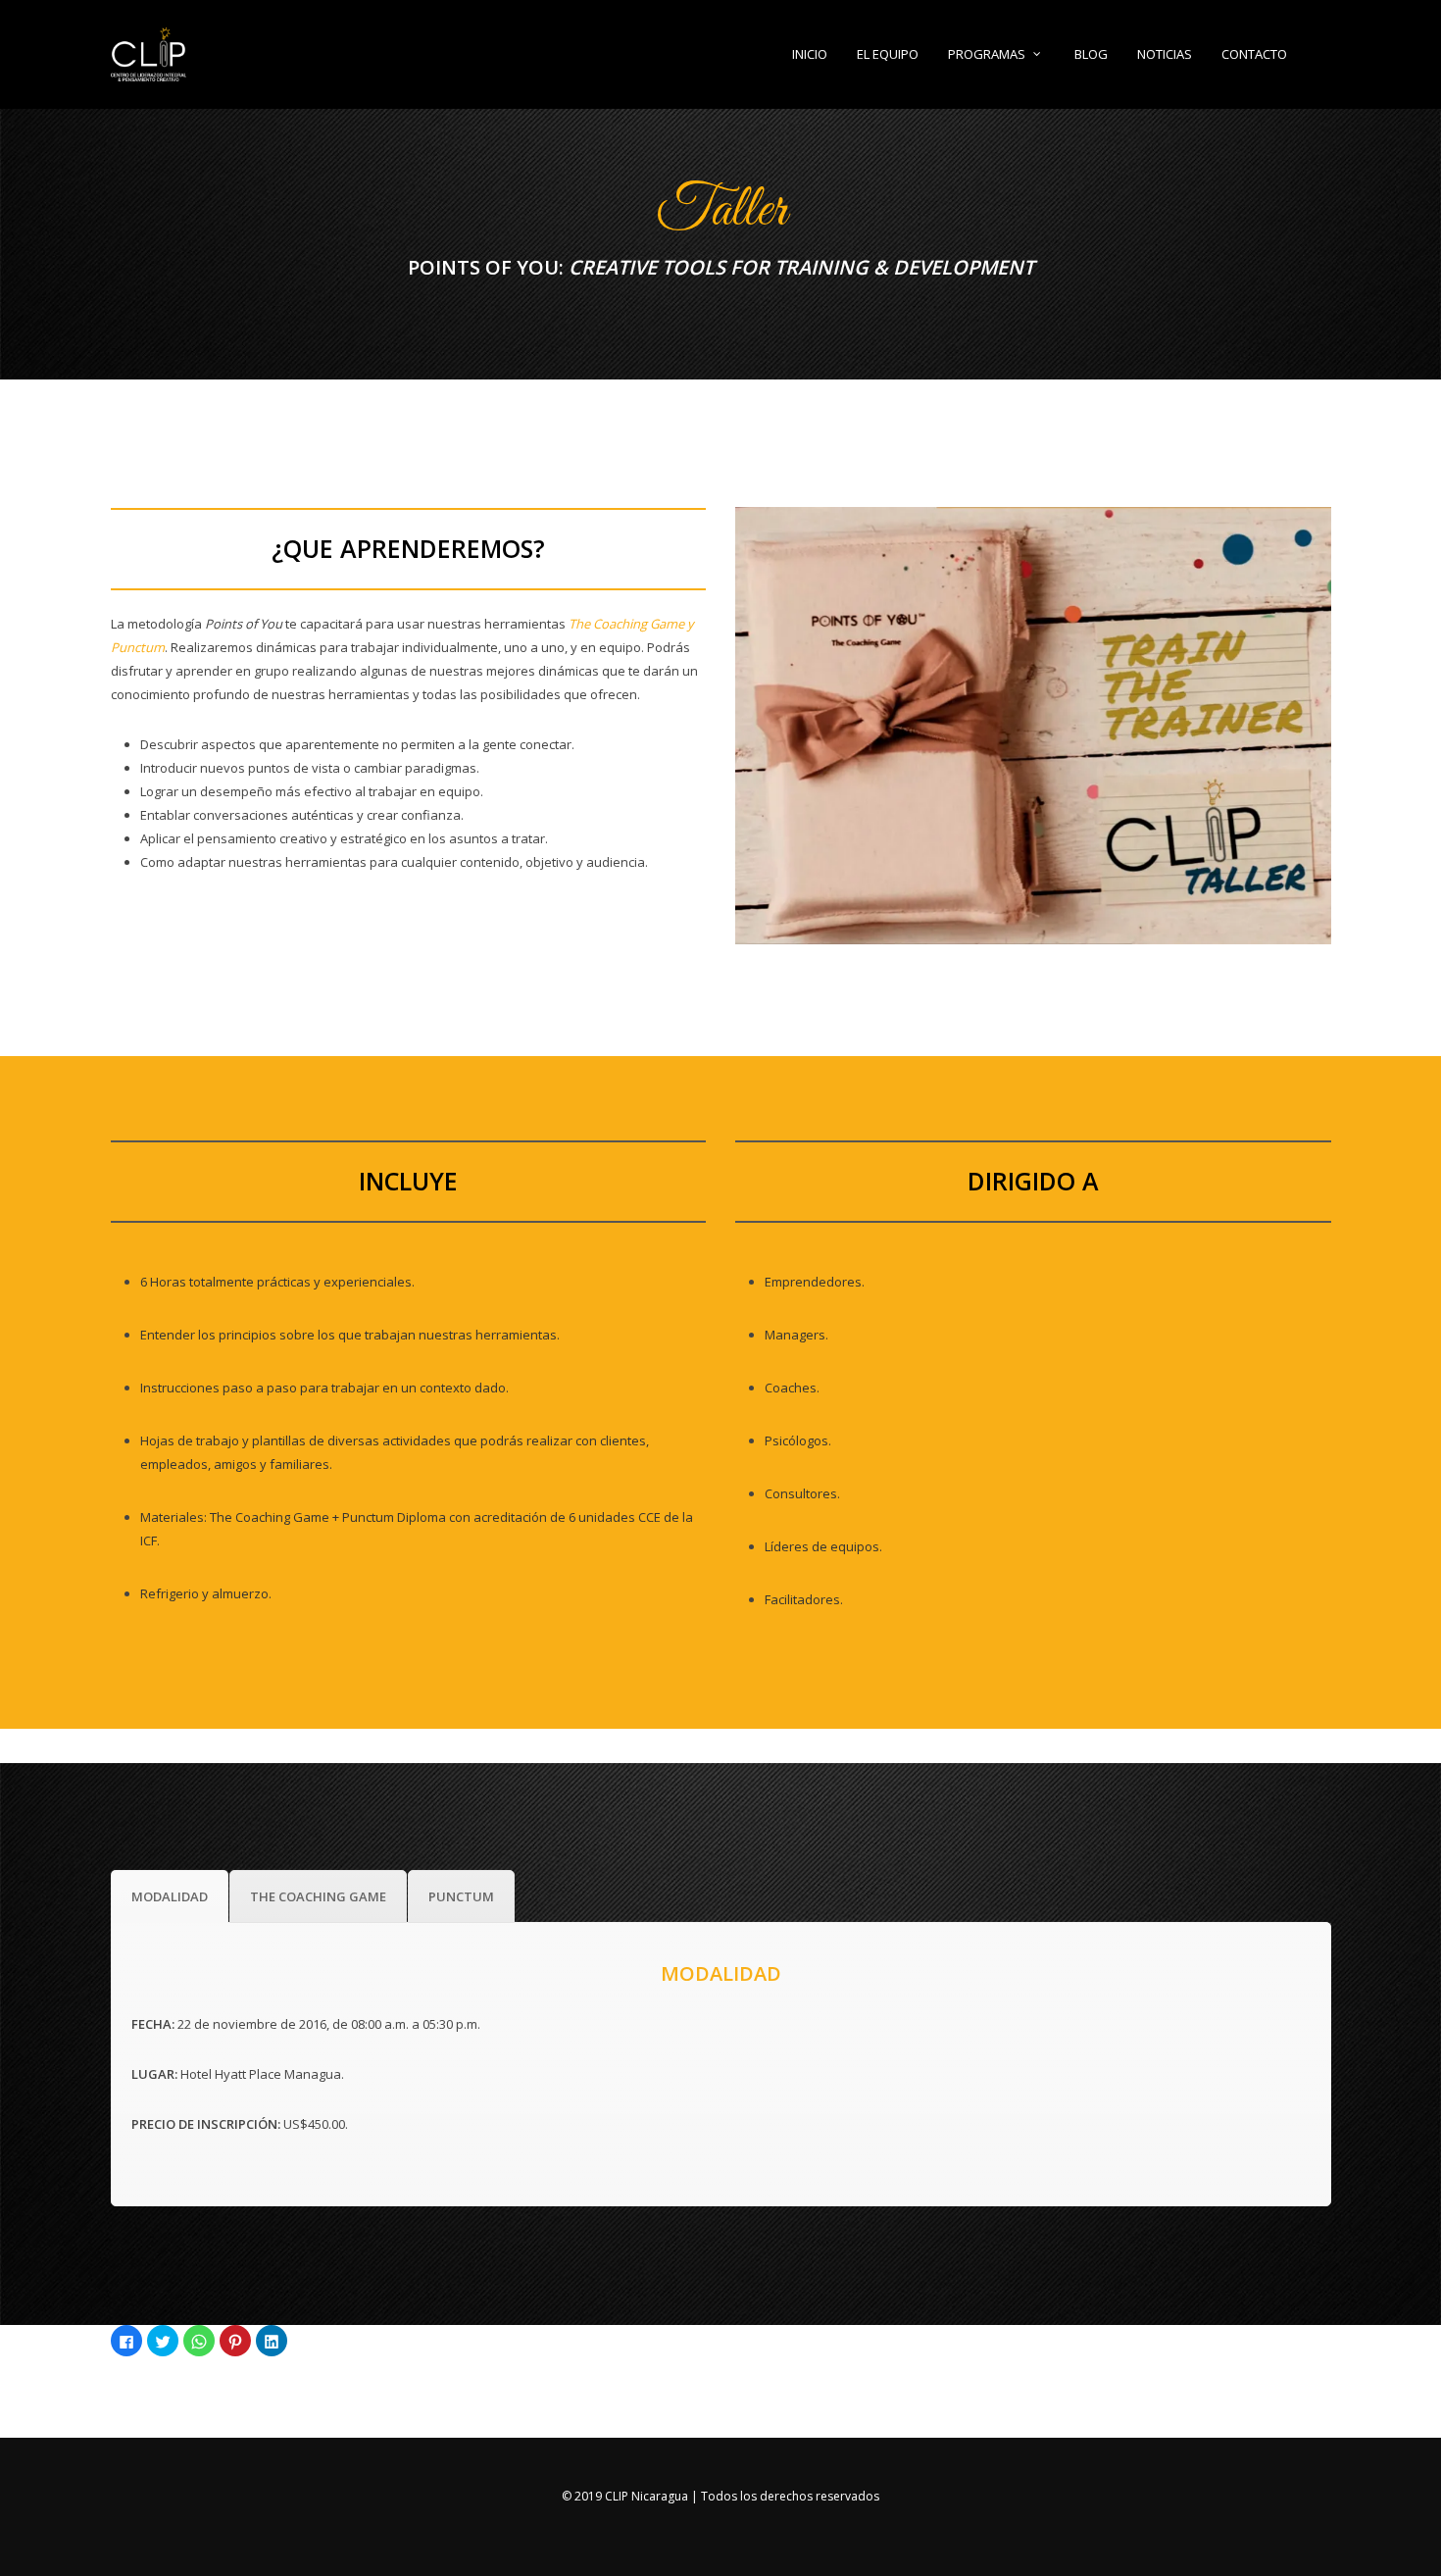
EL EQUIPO (888, 54)
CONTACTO (1254, 54)
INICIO (810, 54)
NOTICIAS (1165, 54)
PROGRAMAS (987, 54)
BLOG (1091, 54)
